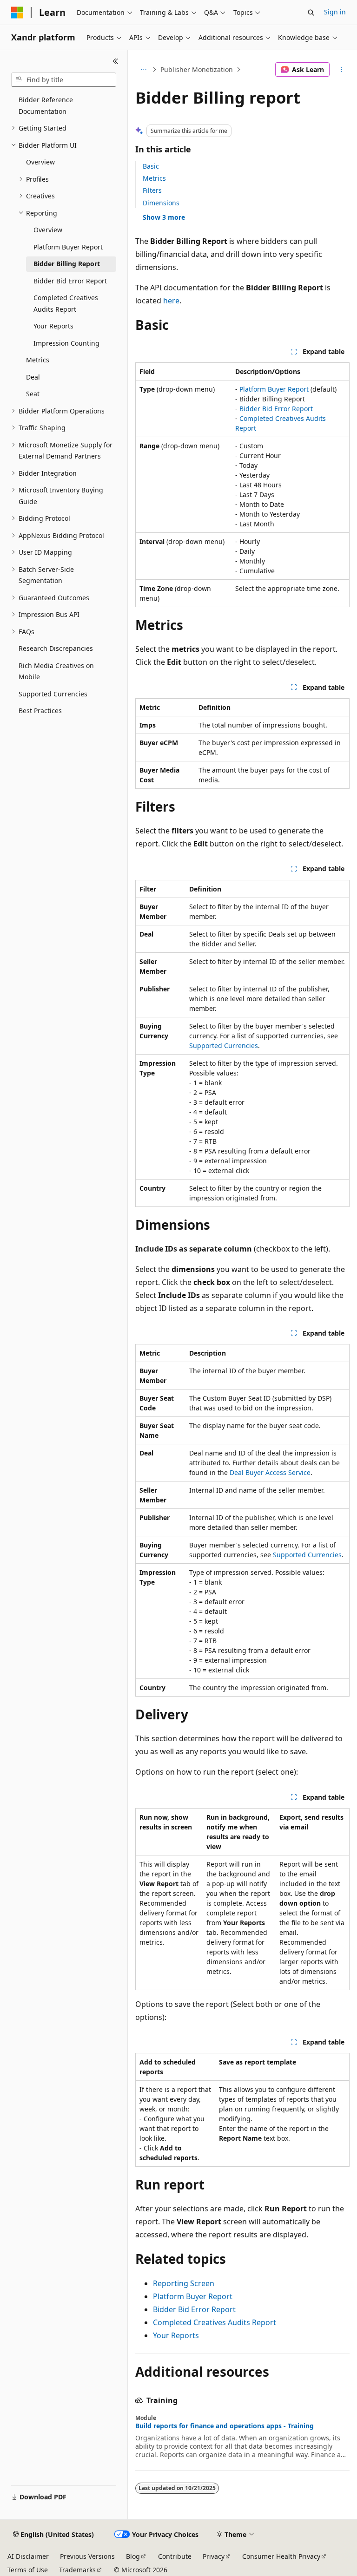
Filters (152, 190)
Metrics (154, 178)
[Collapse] (116, 61)
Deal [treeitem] (33, 377)
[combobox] (64, 80)
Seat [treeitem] (33, 394)
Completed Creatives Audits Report (215, 2322)
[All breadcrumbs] (143, 70)
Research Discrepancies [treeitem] (56, 648)
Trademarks (77, 2570)
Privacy (214, 2556)
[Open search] (311, 13)
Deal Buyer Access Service (270, 1472)
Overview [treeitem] (40, 162)
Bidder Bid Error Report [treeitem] (70, 281)
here (171, 301)
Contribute (175, 2556)
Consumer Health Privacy (281, 2556)
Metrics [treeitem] (38, 360)
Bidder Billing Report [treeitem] (67, 264)
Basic (151, 166)
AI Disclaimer (28, 2556)
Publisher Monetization (197, 69)
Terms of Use (28, 2570)
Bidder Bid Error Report (276, 409)
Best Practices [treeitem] (40, 711)
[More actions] (341, 70)
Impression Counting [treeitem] (66, 343)
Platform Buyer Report (274, 389)
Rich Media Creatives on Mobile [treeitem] (56, 671)
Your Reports (176, 2335)
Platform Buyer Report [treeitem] (68, 247)
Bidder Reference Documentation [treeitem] (46, 105)
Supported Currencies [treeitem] (53, 694)
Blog (133, 2556)
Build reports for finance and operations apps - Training (225, 2426)
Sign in (335, 12)
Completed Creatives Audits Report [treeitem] (66, 303)
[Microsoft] (17, 13)
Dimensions (161, 203)
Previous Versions (87, 2556)
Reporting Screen (184, 2283)
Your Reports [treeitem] (53, 326)
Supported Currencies (224, 1045)
